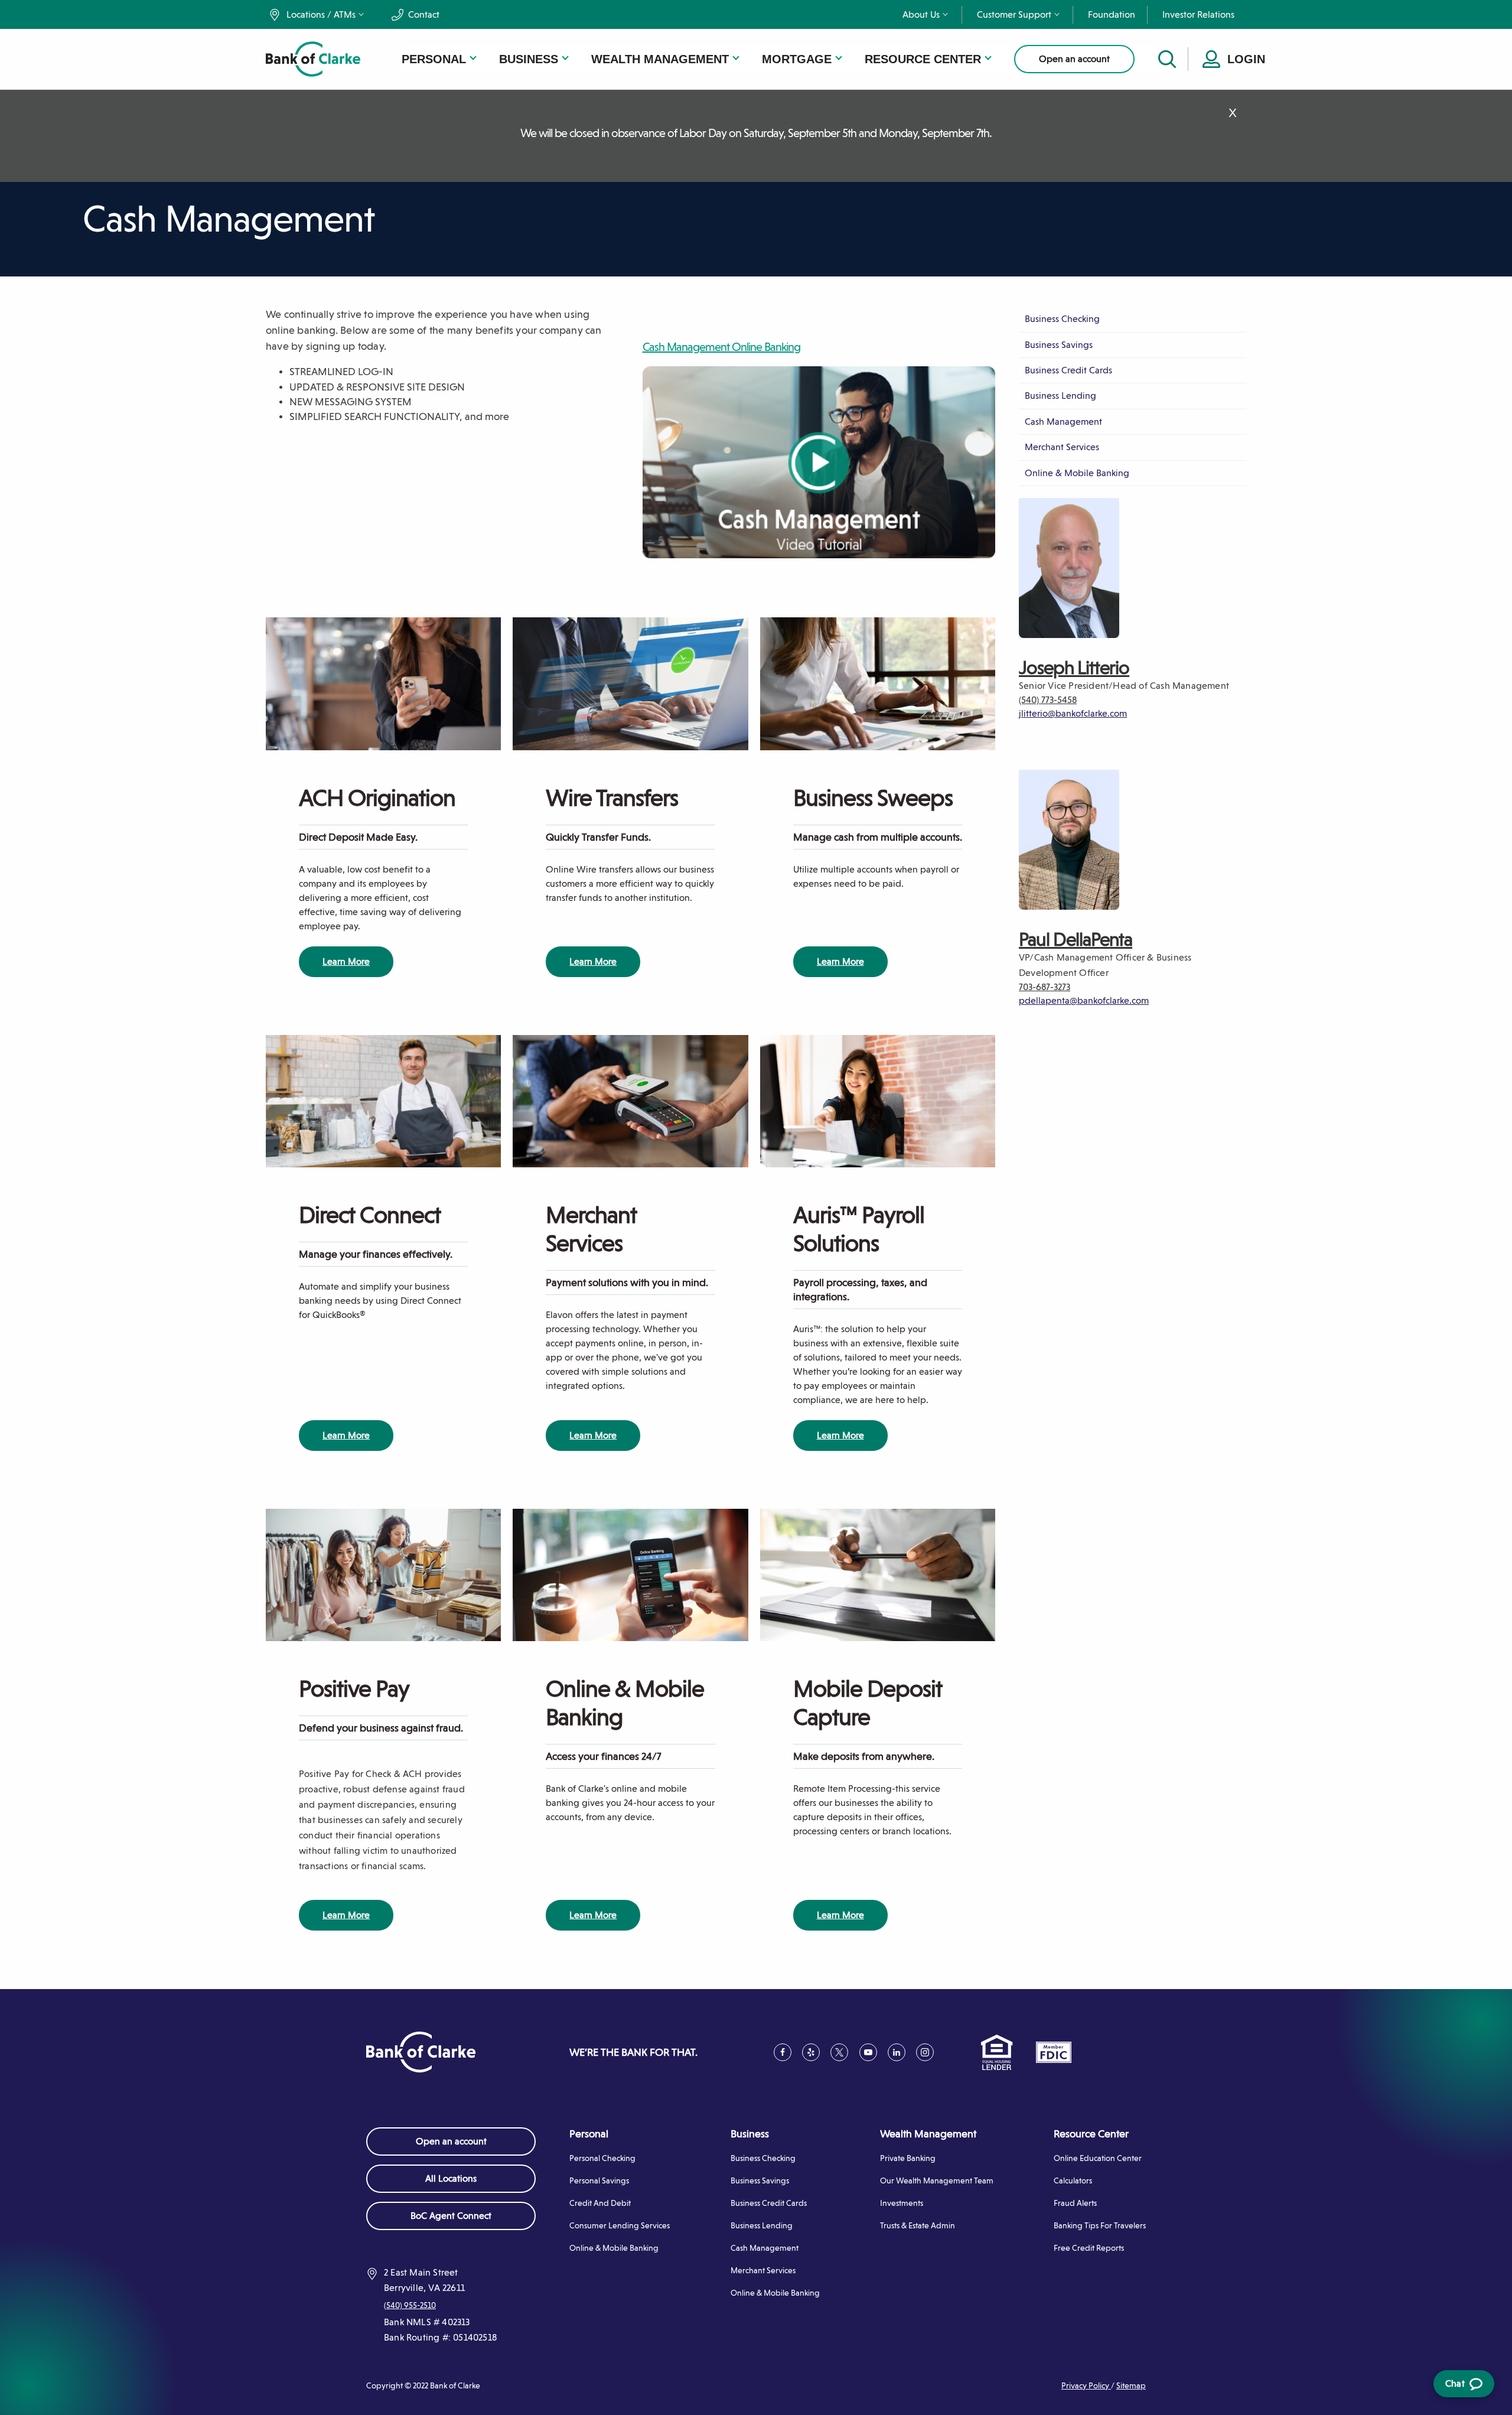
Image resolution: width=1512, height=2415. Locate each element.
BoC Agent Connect (468, 2220)
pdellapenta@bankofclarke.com (1084, 1000)
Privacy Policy (1086, 2385)
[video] (819, 462)
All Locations (451, 2178)
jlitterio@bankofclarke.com (1073, 713)
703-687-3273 (1045, 987)
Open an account (1074, 59)
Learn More (346, 961)
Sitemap (1131, 2385)
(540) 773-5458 (1048, 700)
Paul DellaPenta (1076, 939)
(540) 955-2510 (410, 2305)
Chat (1462, 2388)
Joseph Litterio (1074, 668)
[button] (321, 15)
